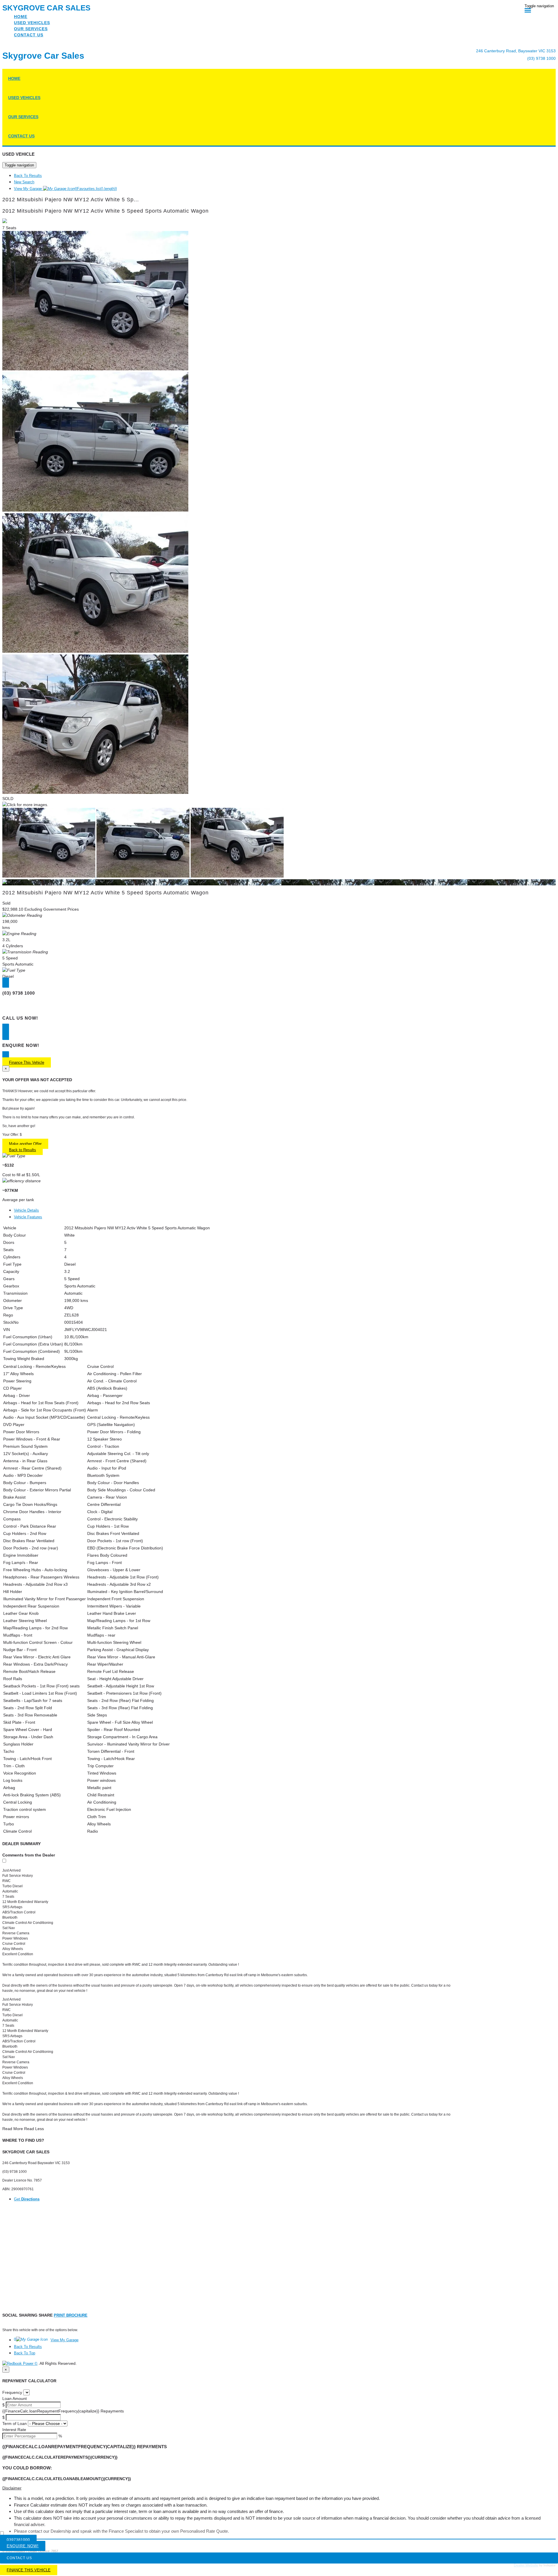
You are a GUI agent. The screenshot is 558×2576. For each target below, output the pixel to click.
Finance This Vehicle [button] (27, 1062)
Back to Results (23, 1150)
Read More (13, 2129)
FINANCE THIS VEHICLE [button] (29, 2570)
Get (27, 2199)
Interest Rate (14, 2430)
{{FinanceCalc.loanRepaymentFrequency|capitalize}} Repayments (63, 2411)
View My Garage (65, 189)
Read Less (34, 2129)
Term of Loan (15, 2423)
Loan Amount (15, 2399)
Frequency (12, 2392)
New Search (24, 182)
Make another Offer (25, 1144)
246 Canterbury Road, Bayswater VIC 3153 (516, 51)
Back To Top (25, 2353)
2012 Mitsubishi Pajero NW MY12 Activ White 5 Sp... (71, 200)
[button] (279, 2488)
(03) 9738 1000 (541, 58)
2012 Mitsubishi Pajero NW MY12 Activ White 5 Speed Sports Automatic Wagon (105, 211)
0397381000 (18, 2540)
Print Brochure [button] (71, 2315)
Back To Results (28, 176)
